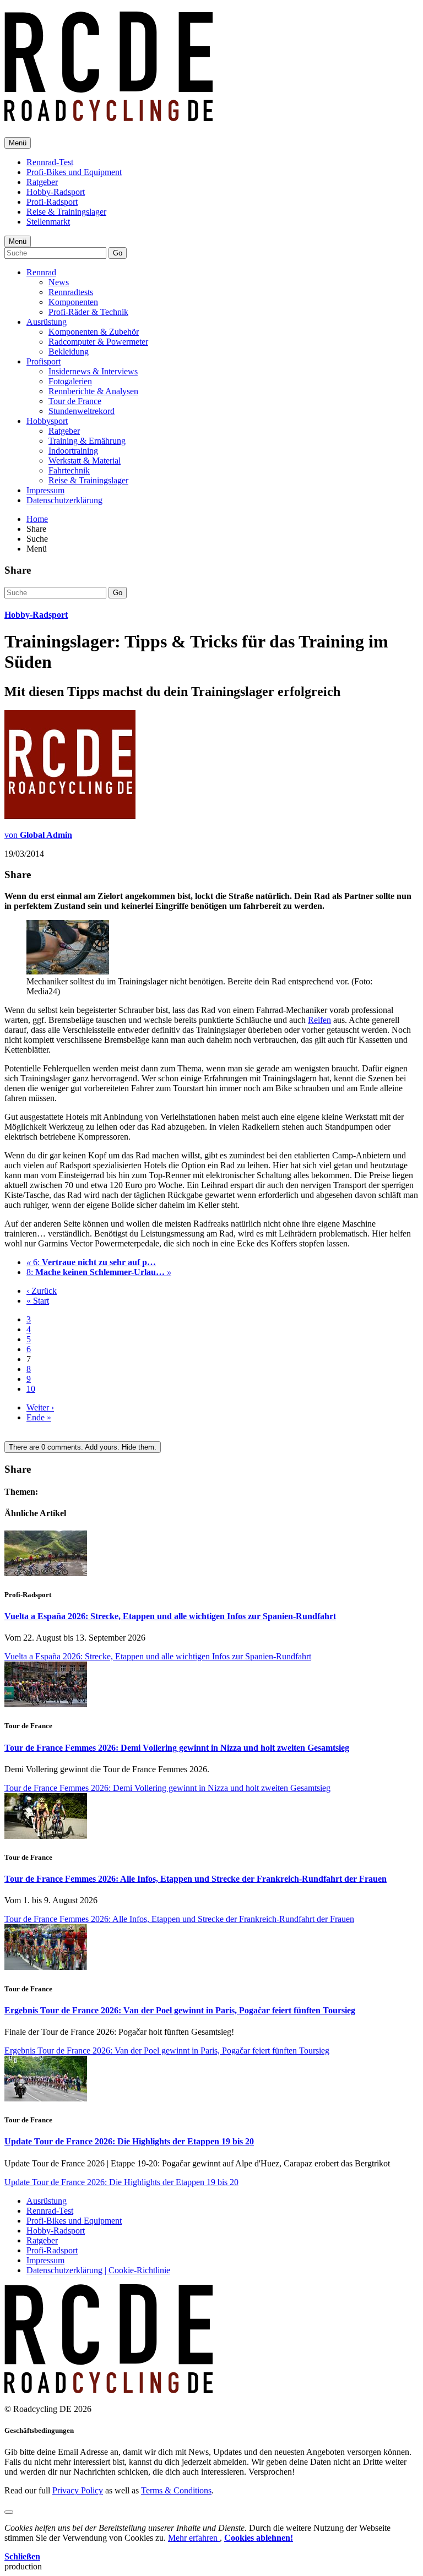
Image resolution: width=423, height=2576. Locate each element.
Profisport (44, 361)
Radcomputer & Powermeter (98, 342)
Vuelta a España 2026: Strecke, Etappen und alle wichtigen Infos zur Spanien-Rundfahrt (170, 1616)
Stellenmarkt (48, 222)
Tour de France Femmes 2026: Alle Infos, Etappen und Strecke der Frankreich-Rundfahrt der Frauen (196, 1879)
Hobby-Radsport (56, 192)
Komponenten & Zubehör (94, 332)
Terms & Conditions (176, 2490)
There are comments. (83, 1447)
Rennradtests (71, 292)
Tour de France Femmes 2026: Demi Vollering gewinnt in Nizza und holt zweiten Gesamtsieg (177, 1748)
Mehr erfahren (194, 2538)
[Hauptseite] (109, 115)
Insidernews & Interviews (93, 371)
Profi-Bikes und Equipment (74, 172)
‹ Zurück (42, 1291)
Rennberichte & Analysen (93, 391)
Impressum (45, 490)
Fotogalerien (70, 381)
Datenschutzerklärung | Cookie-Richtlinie (98, 2270)
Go (118, 253)
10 (31, 1389)
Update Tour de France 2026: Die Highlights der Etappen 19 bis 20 (129, 2141)
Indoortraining (73, 451)
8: (99, 1272)
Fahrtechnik (69, 470)
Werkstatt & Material (85, 461)
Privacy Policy (78, 2490)
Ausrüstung (47, 322)
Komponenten (73, 302)
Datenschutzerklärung (64, 500)
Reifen (319, 1020)
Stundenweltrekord (82, 411)
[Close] (9, 2512)
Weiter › (40, 1407)
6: (91, 1262)
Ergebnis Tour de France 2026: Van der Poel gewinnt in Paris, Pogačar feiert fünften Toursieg (180, 2010)
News (59, 282)
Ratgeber (42, 182)
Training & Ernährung (87, 441)
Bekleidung (69, 352)
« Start (38, 1301)
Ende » (39, 1417)
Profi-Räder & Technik (88, 312)
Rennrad (41, 272)
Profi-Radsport (52, 202)
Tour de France (75, 401)
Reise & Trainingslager (66, 212)
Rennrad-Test (50, 162)
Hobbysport (47, 421)
